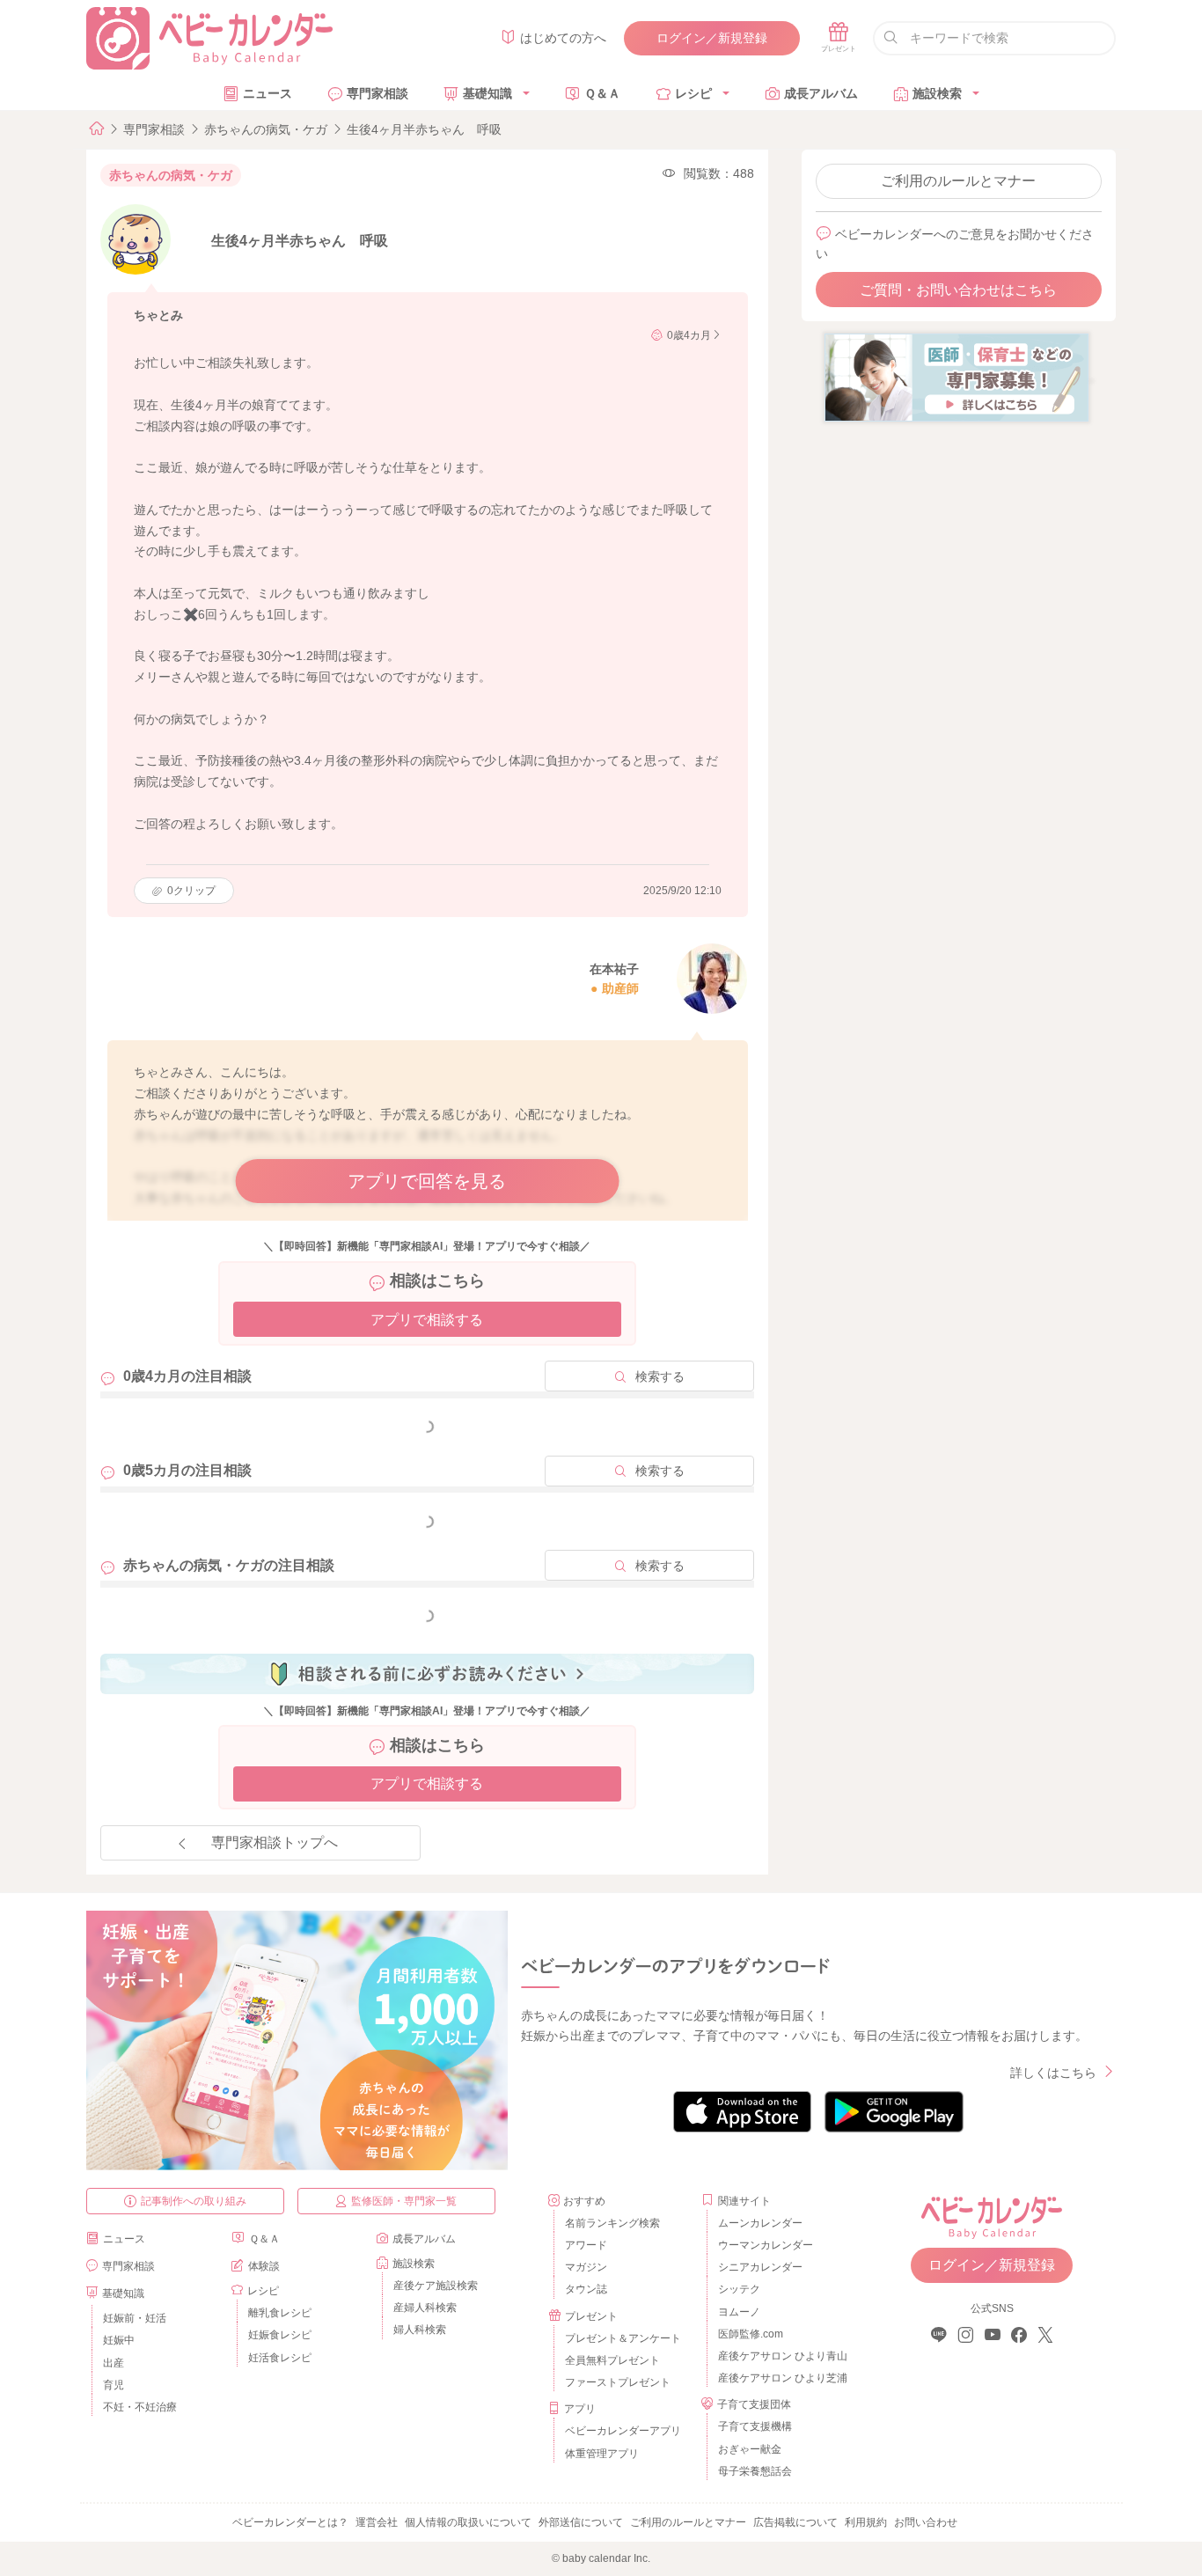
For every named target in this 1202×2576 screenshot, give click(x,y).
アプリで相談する (427, 1320)
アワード (586, 2245)
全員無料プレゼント (612, 2360)
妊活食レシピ (280, 2358)
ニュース (268, 93)
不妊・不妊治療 (140, 2407)
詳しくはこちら (1053, 2073)
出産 (114, 2363)
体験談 (264, 2266)
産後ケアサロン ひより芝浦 (780, 2378)
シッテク (739, 2289)
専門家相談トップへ (275, 1842)
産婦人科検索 (425, 2308)
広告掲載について (795, 2522)
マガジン (586, 2267)
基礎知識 (487, 93)
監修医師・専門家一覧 (404, 2201)
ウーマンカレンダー (766, 2245)
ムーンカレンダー (760, 2223)
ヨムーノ (739, 2312)
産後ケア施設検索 (436, 2286)
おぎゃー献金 (750, 2449)
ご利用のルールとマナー (958, 181)
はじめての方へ (563, 38)
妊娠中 (119, 2340)
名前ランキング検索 (612, 2223)
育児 (114, 2385)
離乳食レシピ (280, 2313)
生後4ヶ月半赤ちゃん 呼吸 (424, 129)
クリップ (191, 891)
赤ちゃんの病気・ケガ (266, 129)
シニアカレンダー (760, 2267)
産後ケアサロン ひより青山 (780, 2356)
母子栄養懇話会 (755, 2471)
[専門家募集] (956, 377)
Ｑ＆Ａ (602, 93)
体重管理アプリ (602, 2454)
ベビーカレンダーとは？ (290, 2522)
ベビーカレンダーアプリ (623, 2431)
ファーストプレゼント (618, 2382)
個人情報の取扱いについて (468, 2522)
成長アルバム (821, 93)
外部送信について (581, 2522)
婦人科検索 (420, 2330)
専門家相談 (377, 93)
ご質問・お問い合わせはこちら (958, 290)
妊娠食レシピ (280, 2335)
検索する (660, 1376)
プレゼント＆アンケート (623, 2338)
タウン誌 (586, 2289)
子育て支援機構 (755, 2426)
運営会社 (377, 2522)
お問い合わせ (926, 2522)
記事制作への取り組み (194, 2201)
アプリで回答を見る (427, 1181)
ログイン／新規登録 (712, 38)
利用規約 (866, 2522)
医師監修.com (751, 2334)
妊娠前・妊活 (135, 2318)
